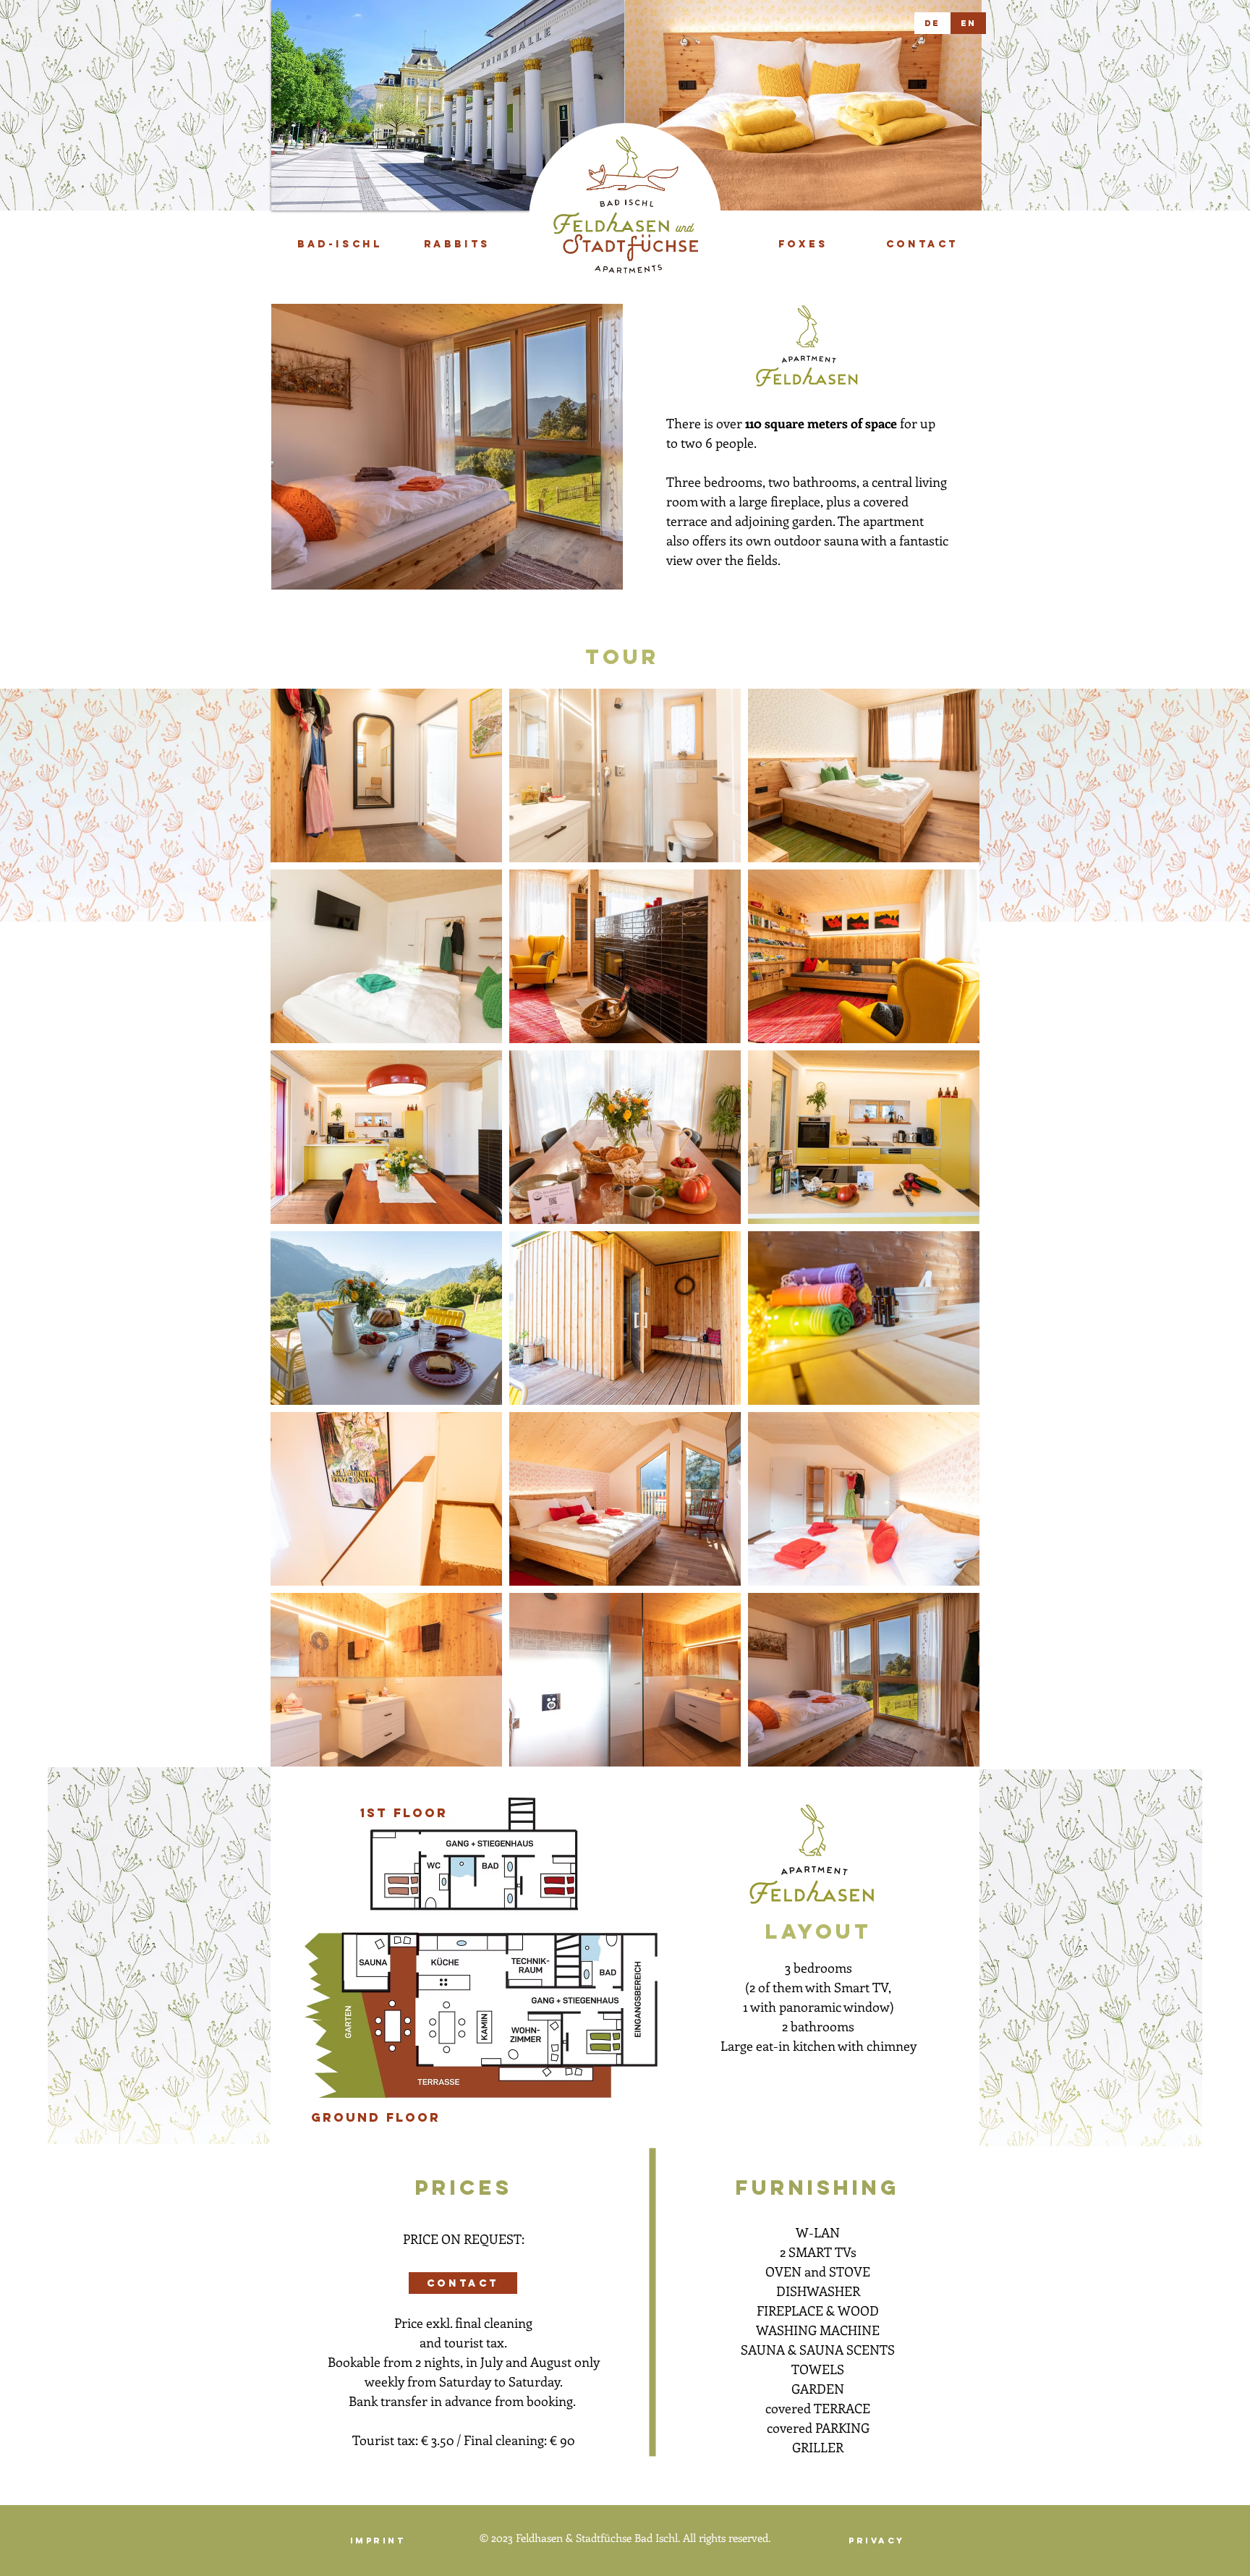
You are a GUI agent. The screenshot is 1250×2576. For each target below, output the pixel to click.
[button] (448, 105)
